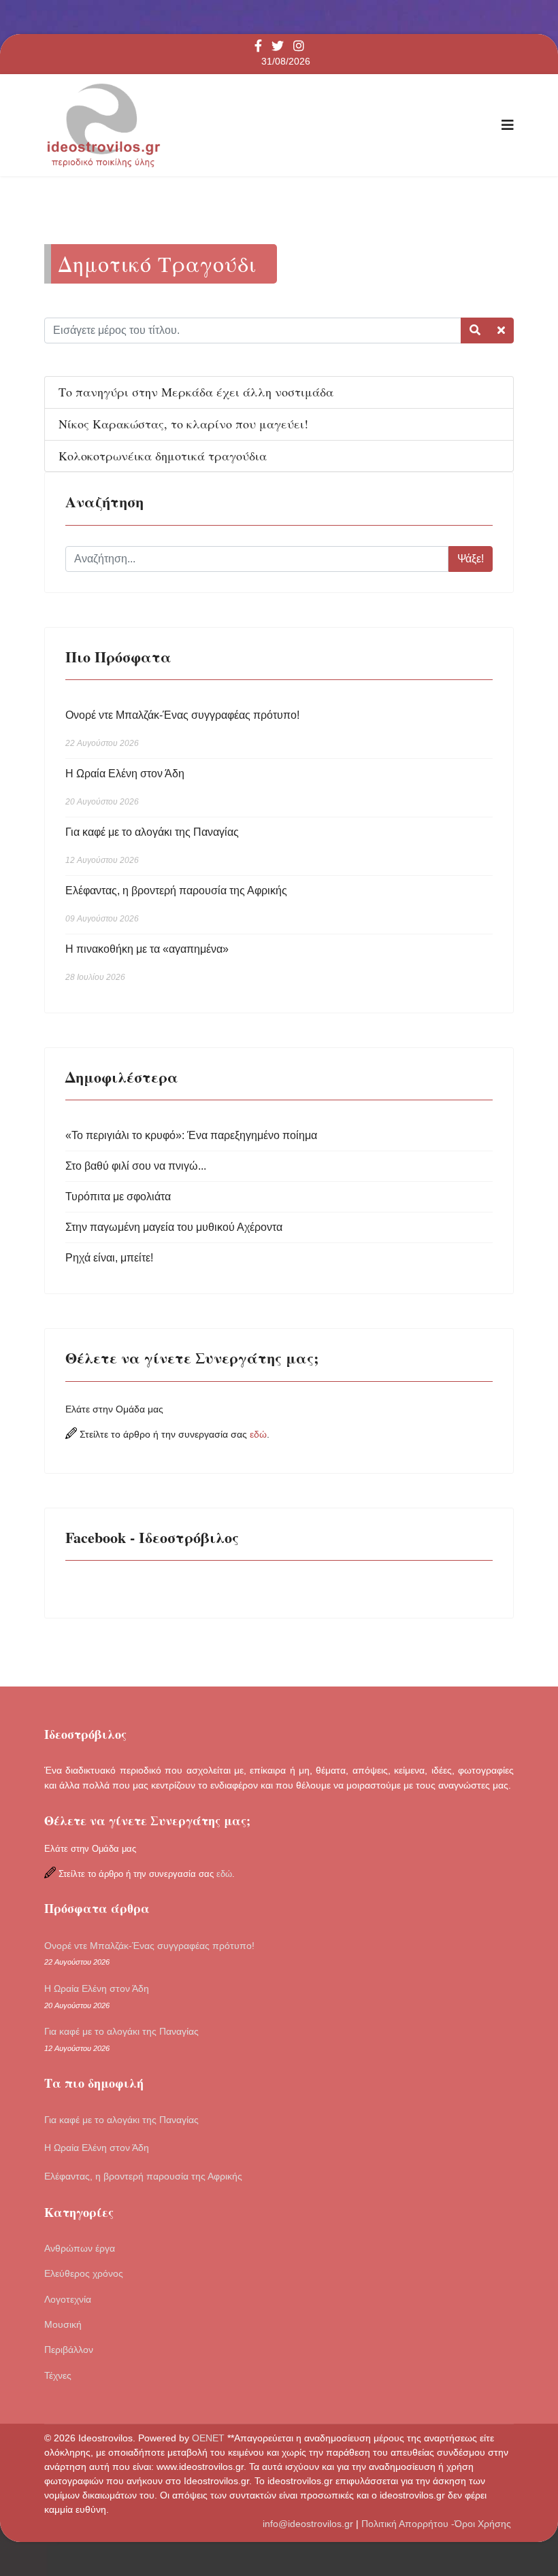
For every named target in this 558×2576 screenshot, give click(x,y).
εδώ (258, 1434)
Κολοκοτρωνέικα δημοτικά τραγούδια (163, 456)
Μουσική (63, 2324)
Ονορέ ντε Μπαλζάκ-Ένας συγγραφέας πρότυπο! (182, 729)
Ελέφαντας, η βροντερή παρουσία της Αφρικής (176, 904)
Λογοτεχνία (68, 2299)
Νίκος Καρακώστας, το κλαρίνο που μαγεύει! (183, 424)
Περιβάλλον (69, 2350)
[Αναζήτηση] (475, 331)
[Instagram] (299, 47)
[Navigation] (508, 125)
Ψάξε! (471, 559)
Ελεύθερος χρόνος (84, 2273)
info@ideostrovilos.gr (308, 2524)
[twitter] (278, 47)
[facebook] (258, 47)
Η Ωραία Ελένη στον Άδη (125, 787)
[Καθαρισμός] (501, 331)
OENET (210, 2438)
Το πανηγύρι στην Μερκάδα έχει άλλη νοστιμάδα (196, 392)
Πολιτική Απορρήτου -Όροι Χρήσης (438, 2524)
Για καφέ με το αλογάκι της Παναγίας (152, 846)
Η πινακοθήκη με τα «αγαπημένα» (147, 963)
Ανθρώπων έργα (80, 2248)
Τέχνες (58, 2375)
